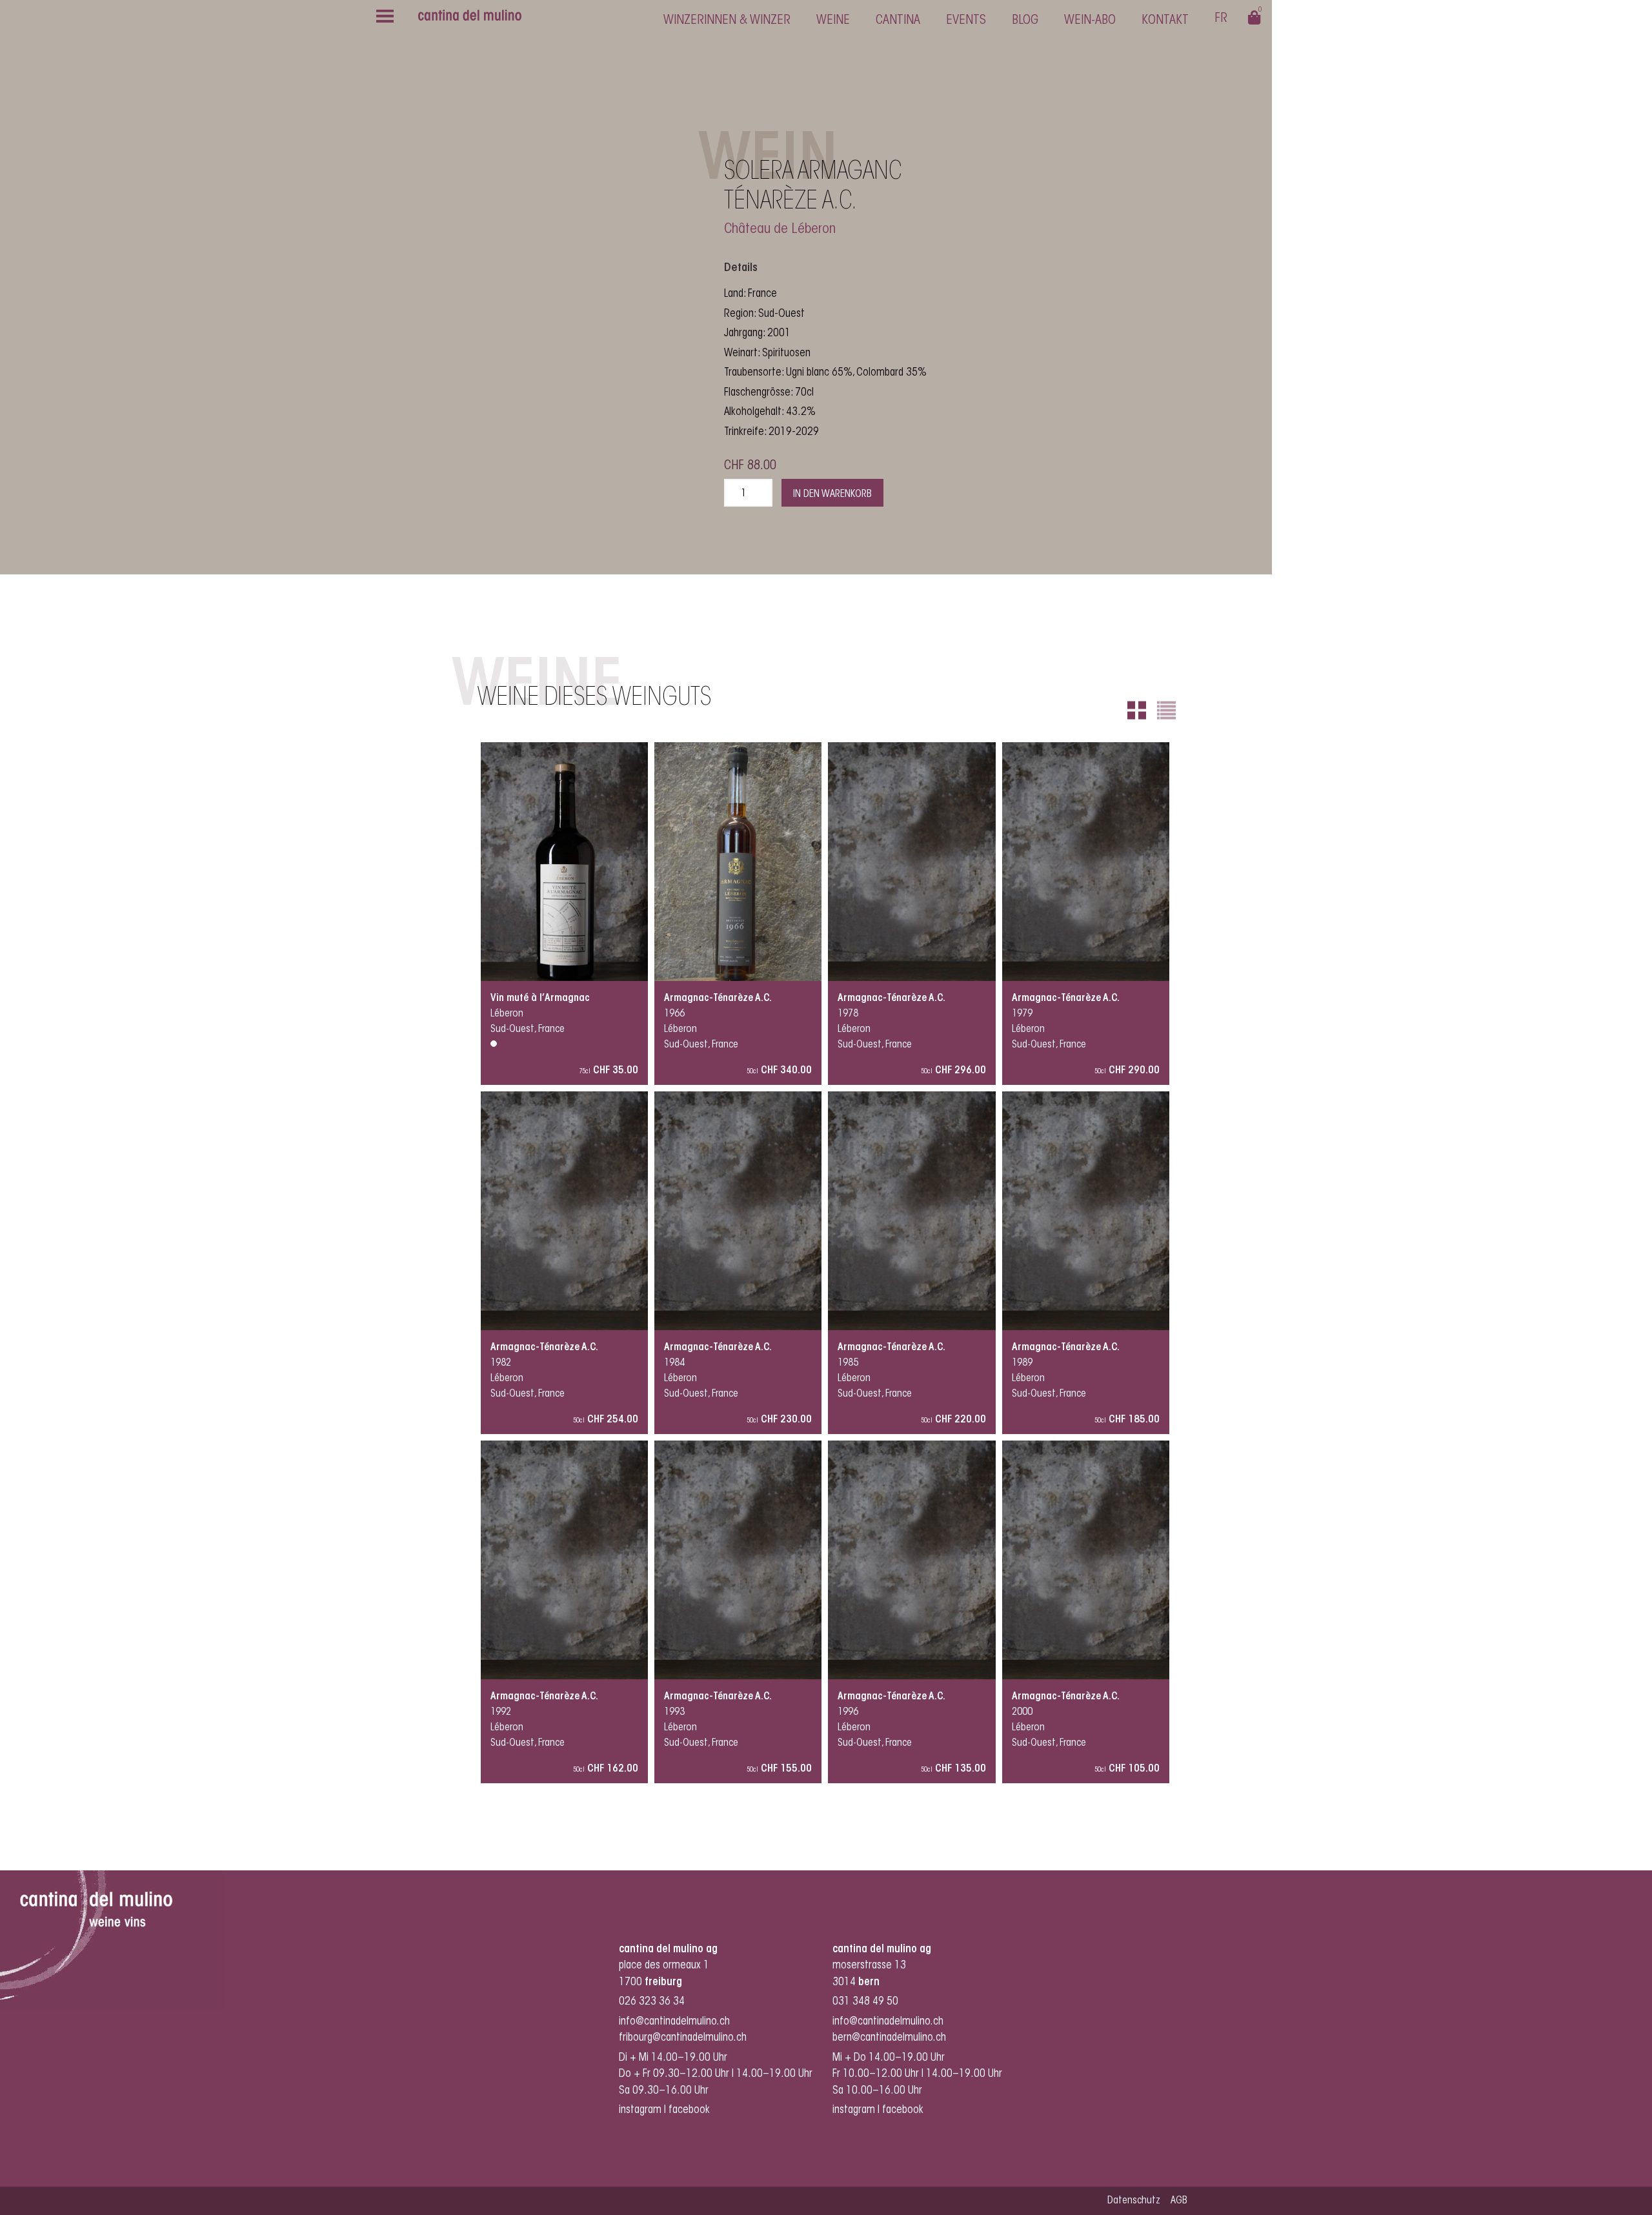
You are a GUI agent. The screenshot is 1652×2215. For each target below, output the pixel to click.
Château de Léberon (780, 230)
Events (966, 21)
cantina (898, 21)
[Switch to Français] (1221, 20)
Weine (833, 21)
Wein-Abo (1090, 21)
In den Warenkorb (832, 494)
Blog (1025, 21)
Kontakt (1165, 21)
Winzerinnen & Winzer (727, 21)
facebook (690, 2110)
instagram (640, 2110)
